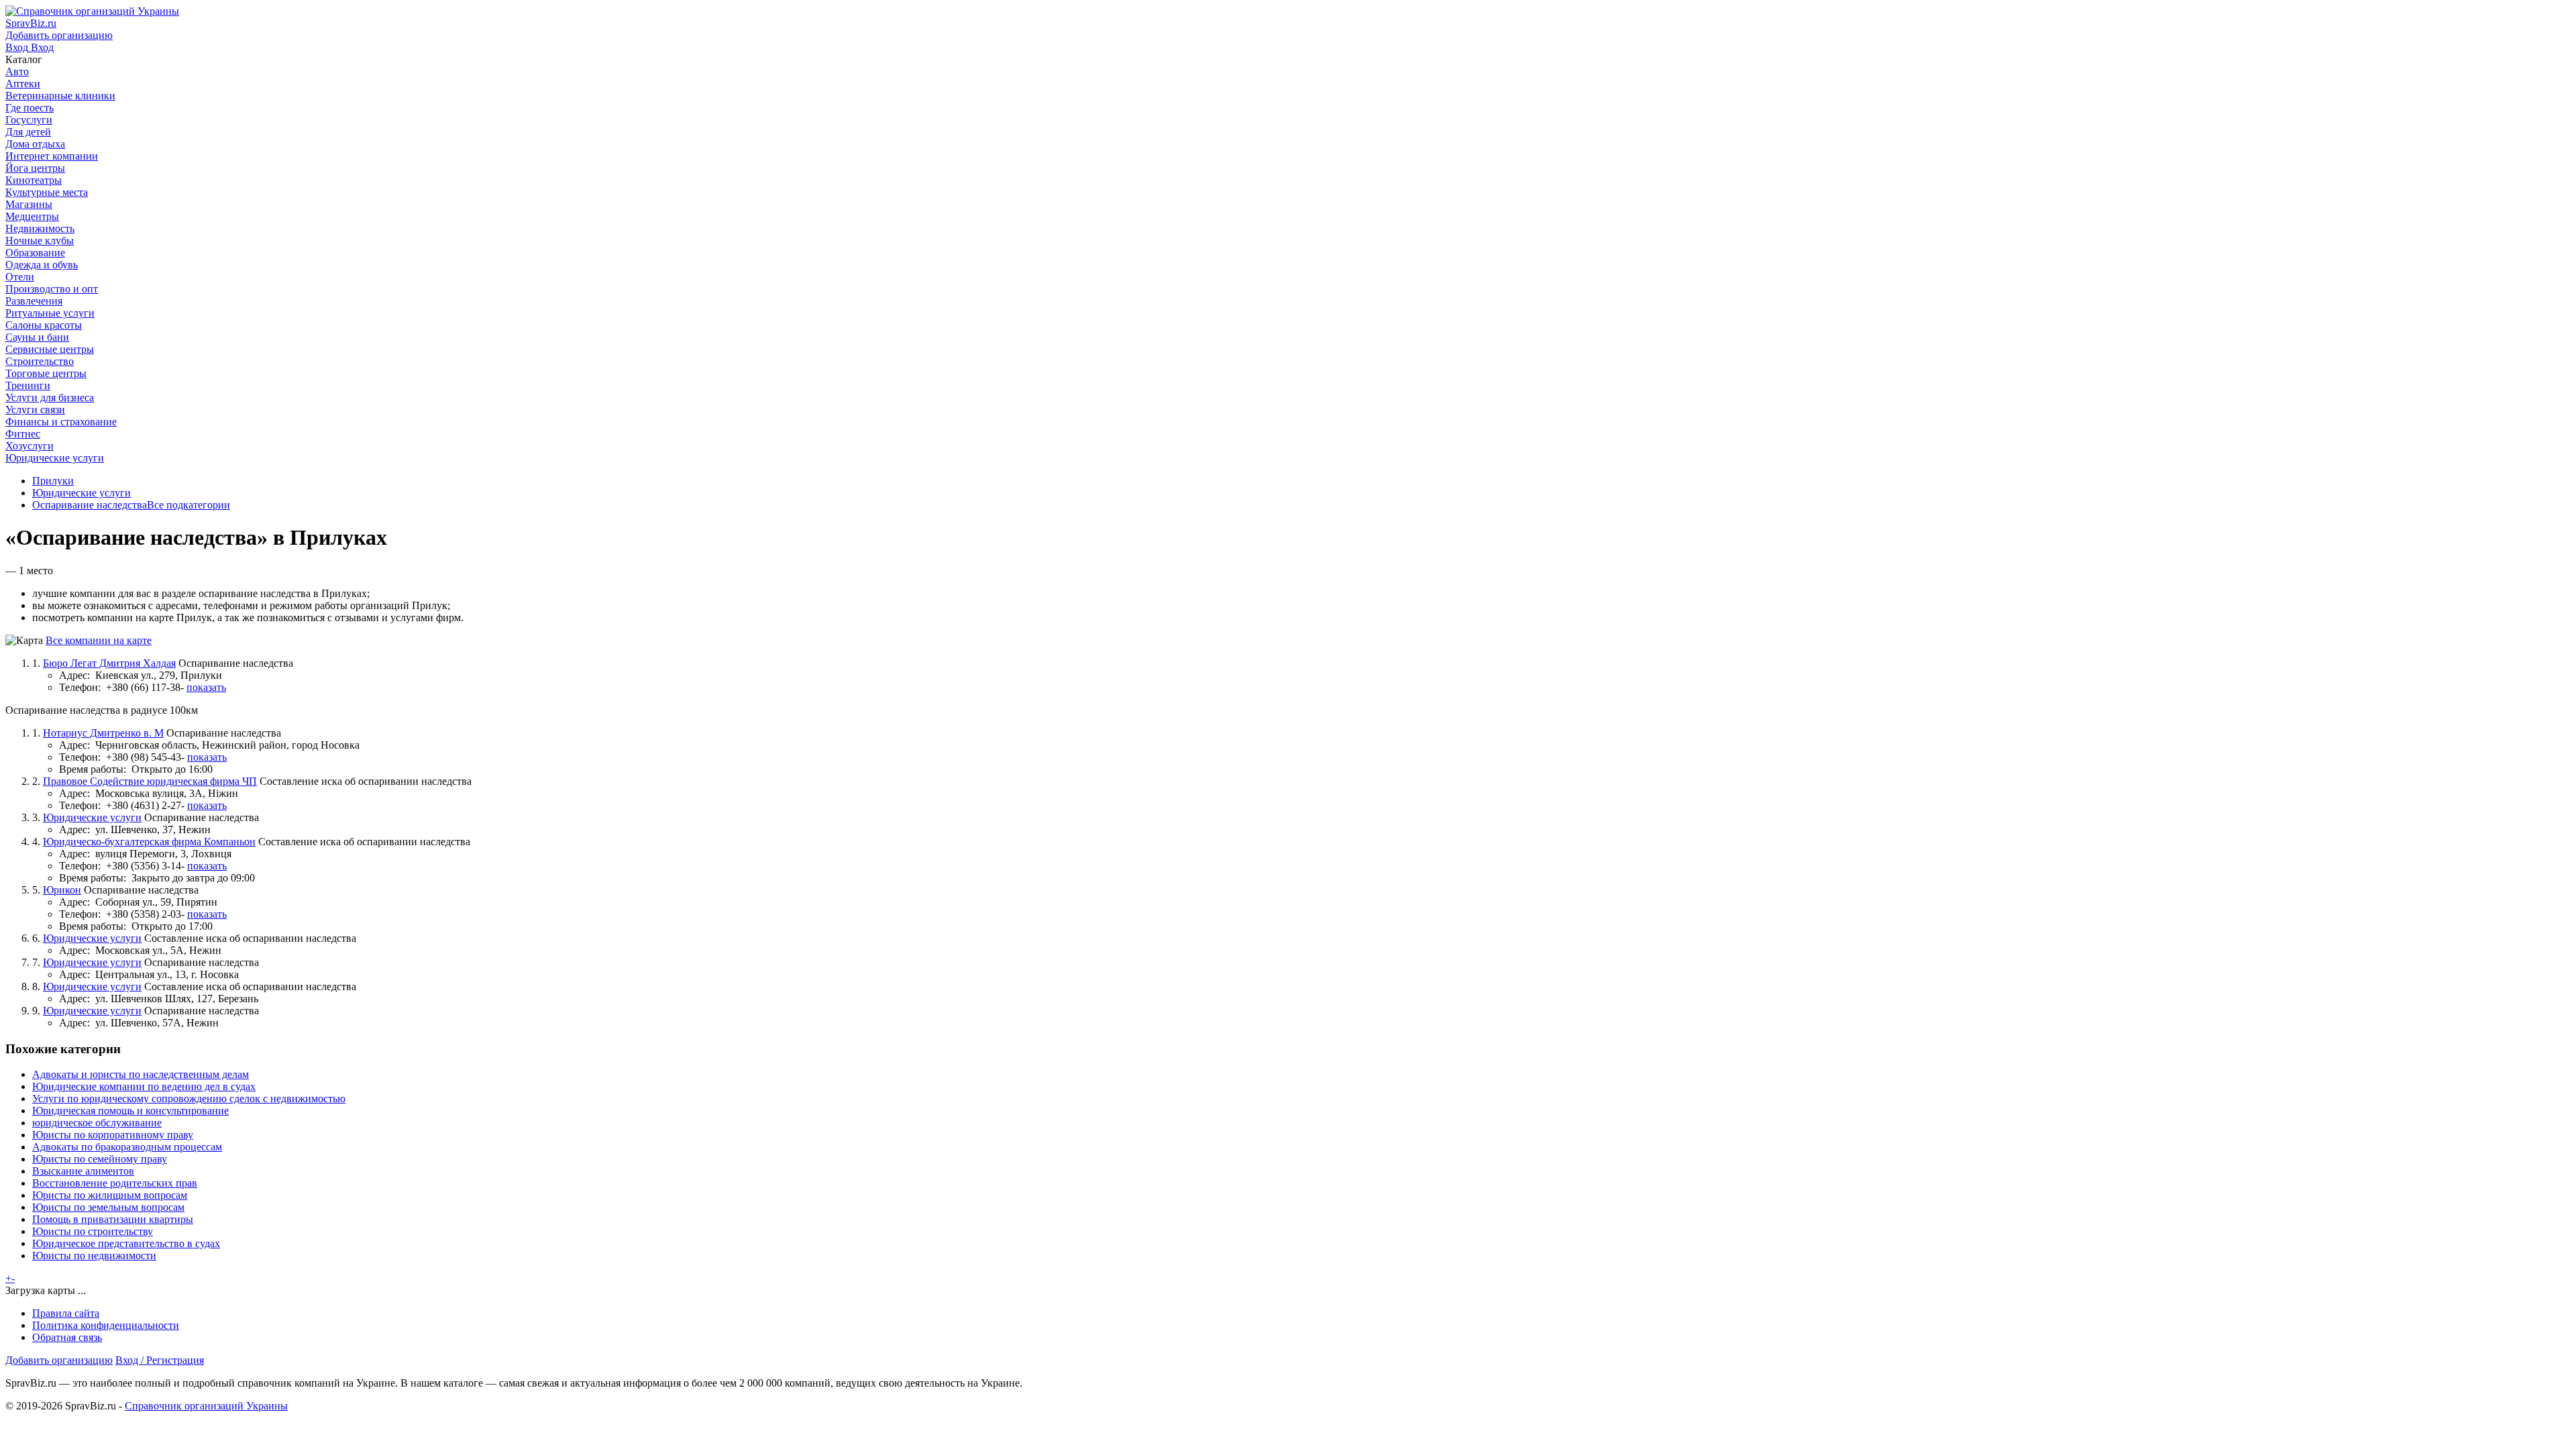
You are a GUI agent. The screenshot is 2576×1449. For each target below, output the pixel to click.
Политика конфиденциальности (106, 1325)
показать (206, 687)
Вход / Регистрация (160, 1360)
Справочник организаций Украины (206, 1406)
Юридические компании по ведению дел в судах (144, 1086)
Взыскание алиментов (83, 1171)
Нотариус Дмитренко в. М (103, 733)
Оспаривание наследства (90, 505)
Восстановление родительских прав (115, 1183)
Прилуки (53, 481)
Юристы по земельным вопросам (108, 1207)
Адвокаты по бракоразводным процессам (127, 1147)
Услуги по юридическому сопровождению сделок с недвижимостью (189, 1098)
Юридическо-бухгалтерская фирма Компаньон (149, 842)
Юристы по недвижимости (94, 1255)
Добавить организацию (59, 1360)
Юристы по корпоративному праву (113, 1135)
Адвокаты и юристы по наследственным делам (141, 1074)
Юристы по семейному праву (100, 1159)
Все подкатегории (189, 505)
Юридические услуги (82, 493)
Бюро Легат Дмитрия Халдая (109, 663)
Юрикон (62, 890)
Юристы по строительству (93, 1231)
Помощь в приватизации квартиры (113, 1219)
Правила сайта (66, 1313)
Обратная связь (67, 1337)
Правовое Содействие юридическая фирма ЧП (150, 781)
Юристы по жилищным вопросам (110, 1195)
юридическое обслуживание (97, 1123)
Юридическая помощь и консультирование (130, 1111)
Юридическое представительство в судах (126, 1243)
